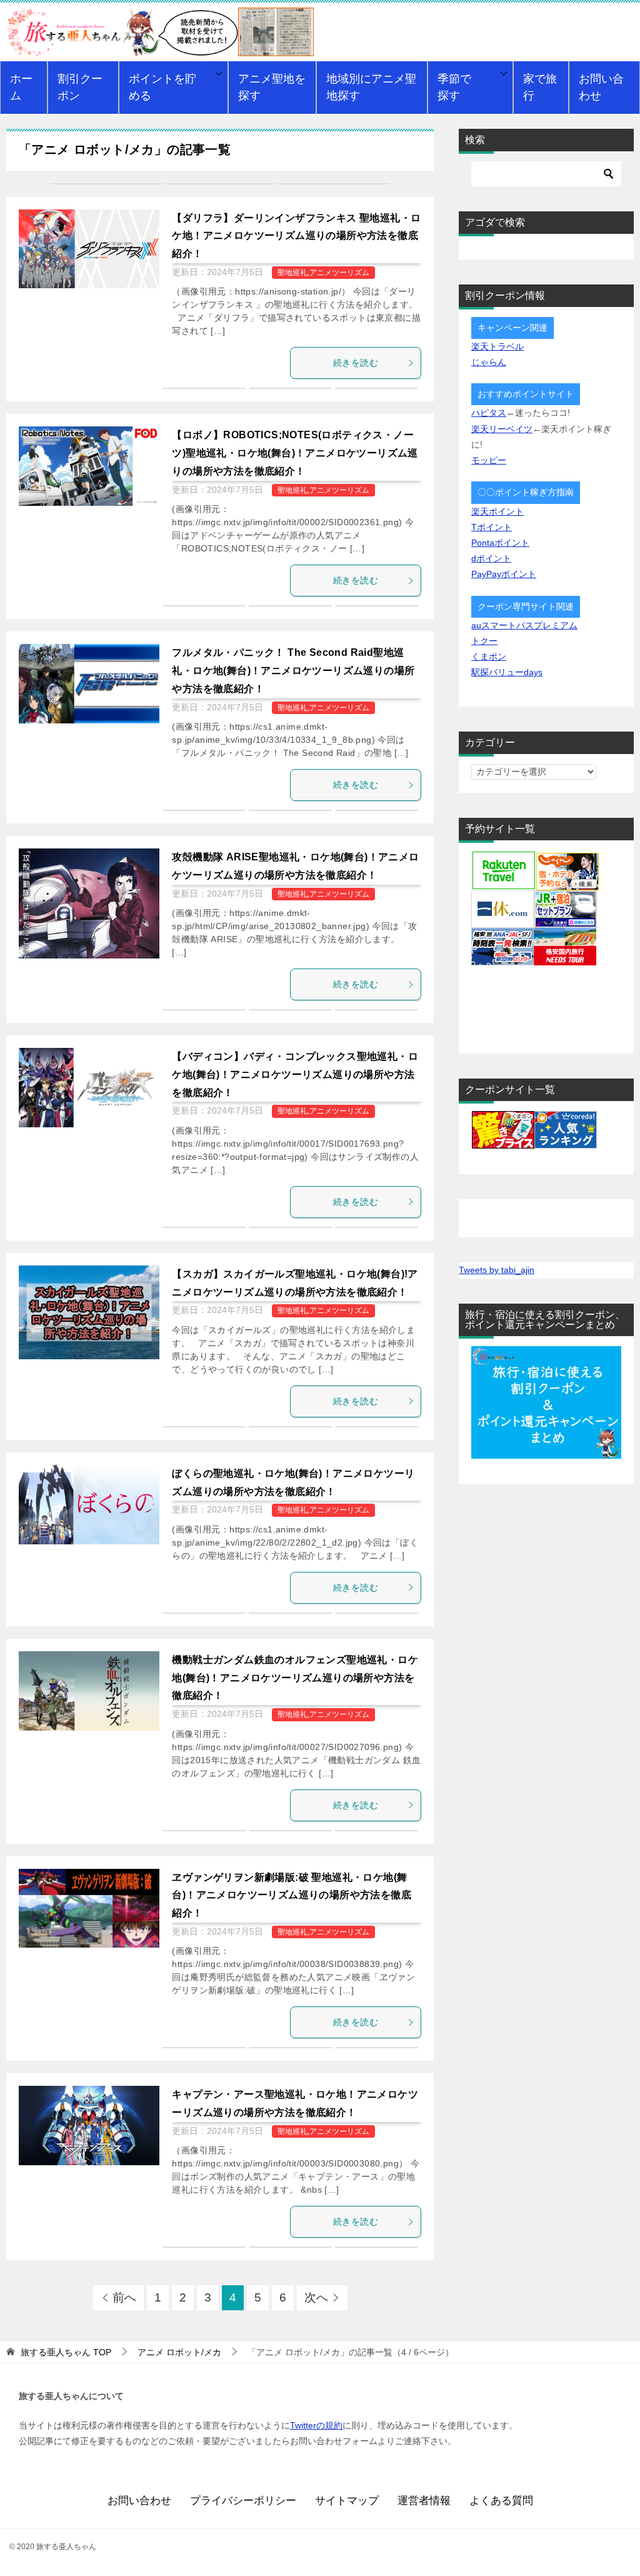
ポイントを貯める (162, 87)
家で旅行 (540, 87)
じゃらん (489, 362)
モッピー (489, 460)
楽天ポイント (497, 511)
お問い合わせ (601, 87)
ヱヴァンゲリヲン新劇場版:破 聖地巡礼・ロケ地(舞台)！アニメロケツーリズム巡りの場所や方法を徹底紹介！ (292, 1895)
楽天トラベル (497, 346)
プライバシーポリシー (243, 2501)
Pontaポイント (500, 543)
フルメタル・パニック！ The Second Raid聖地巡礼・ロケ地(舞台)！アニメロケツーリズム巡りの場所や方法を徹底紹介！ (293, 671)
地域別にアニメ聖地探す (371, 87)
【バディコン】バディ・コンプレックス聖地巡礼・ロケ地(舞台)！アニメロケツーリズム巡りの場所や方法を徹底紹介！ (295, 1074)
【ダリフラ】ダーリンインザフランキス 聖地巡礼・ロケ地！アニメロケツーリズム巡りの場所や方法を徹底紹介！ (296, 236)
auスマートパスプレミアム (524, 625)
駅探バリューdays (507, 672)
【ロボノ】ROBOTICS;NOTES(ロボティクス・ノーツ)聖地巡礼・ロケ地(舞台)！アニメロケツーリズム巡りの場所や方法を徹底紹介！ (295, 453)
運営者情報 (424, 2501)
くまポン (489, 657)
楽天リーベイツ (502, 429)
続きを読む (356, 363)
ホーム (21, 87)
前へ (124, 2297)
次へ (316, 2297)
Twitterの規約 (316, 2425)
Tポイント (492, 527)
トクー (484, 641)
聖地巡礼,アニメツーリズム (323, 273)
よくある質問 (501, 2501)
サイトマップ (347, 2501)
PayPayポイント (504, 574)
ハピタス (489, 413)
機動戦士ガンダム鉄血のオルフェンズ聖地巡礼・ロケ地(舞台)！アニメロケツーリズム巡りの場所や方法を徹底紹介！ (295, 1678)
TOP (66, 2352)
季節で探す (454, 87)
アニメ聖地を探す (272, 87)
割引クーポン (80, 87)
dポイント (491, 558)
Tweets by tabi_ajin (497, 1270)
